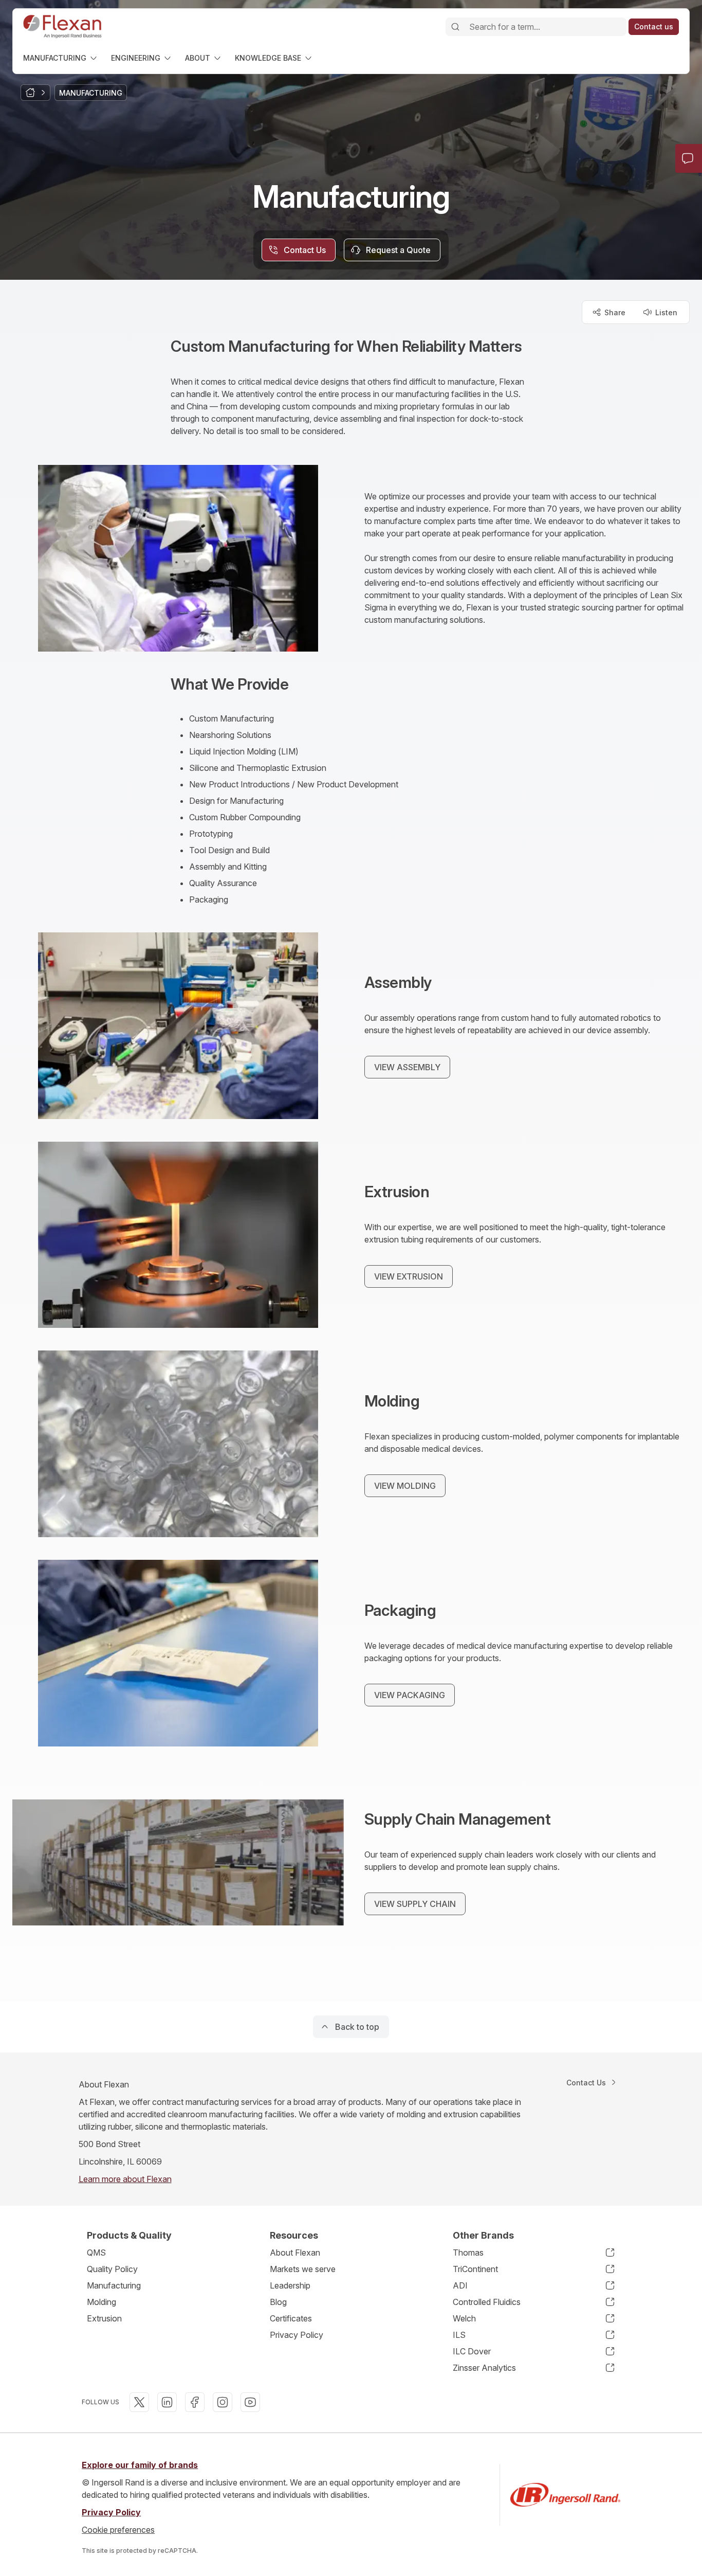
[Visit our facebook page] (195, 2402)
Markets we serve (303, 2269)
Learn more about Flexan (125, 2179)
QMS (96, 2253)
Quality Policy (112, 2269)
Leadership (290, 2285)
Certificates (291, 2318)
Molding (101, 2302)
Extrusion (104, 2318)
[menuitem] (61, 58)
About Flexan (295, 2253)
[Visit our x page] (139, 2402)
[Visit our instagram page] (223, 2402)
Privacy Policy (297, 2335)
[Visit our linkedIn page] (167, 2402)
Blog (278, 2302)
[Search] (455, 27)
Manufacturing (114, 2285)
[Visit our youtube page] (250, 2402)
